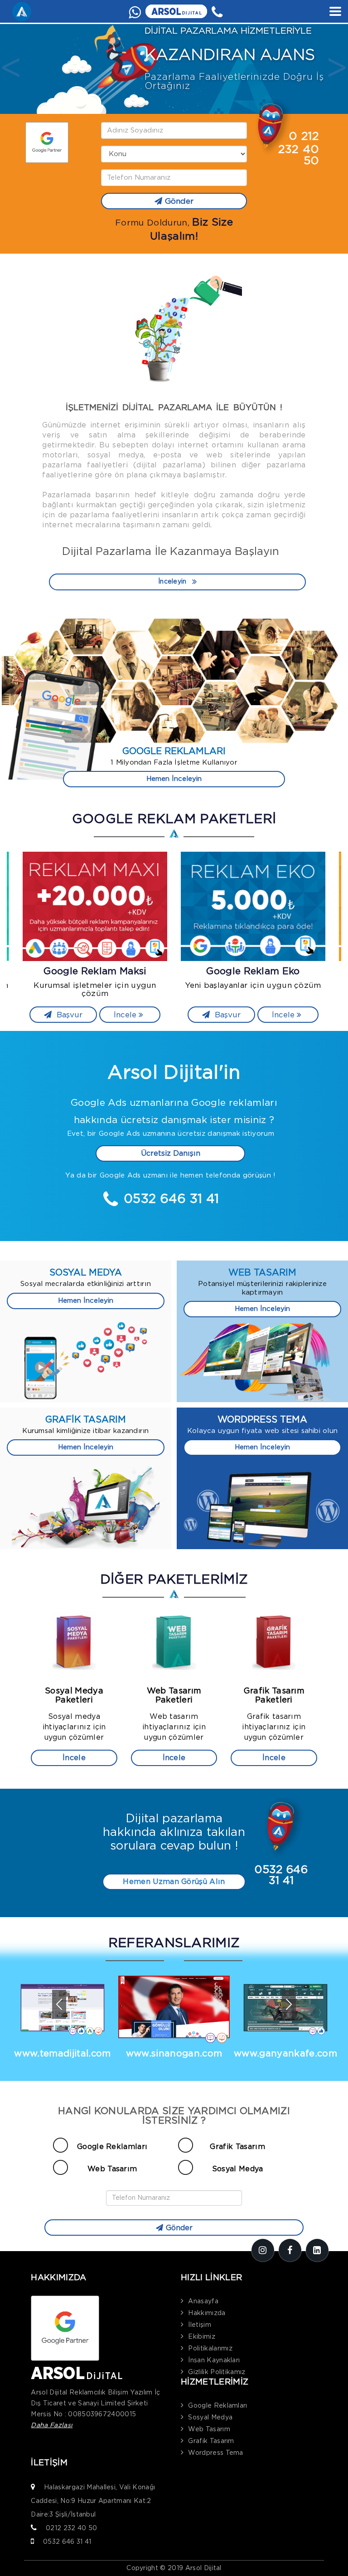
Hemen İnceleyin (174, 779)
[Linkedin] (317, 2250)
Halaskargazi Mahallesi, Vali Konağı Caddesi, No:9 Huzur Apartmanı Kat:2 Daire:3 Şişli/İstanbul (93, 2501)
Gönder (179, 201)
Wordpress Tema (215, 2453)
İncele (126, 1015)
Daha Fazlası (52, 2425)
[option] (174, 69)
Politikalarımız (210, 2349)
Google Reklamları (112, 2147)
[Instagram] (263, 2250)
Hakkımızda (207, 2313)
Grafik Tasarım (237, 2147)
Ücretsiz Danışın (171, 1153)
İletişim (200, 2325)
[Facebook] (290, 2250)
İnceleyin (172, 582)
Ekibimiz (202, 2337)
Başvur (68, 1015)
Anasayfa (203, 2301)
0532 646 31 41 (67, 2542)
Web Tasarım (112, 2169)
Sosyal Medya (238, 2169)
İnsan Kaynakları (214, 2360)
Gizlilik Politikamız (217, 2372)
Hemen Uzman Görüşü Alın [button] (174, 1882)
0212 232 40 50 (71, 2528)
